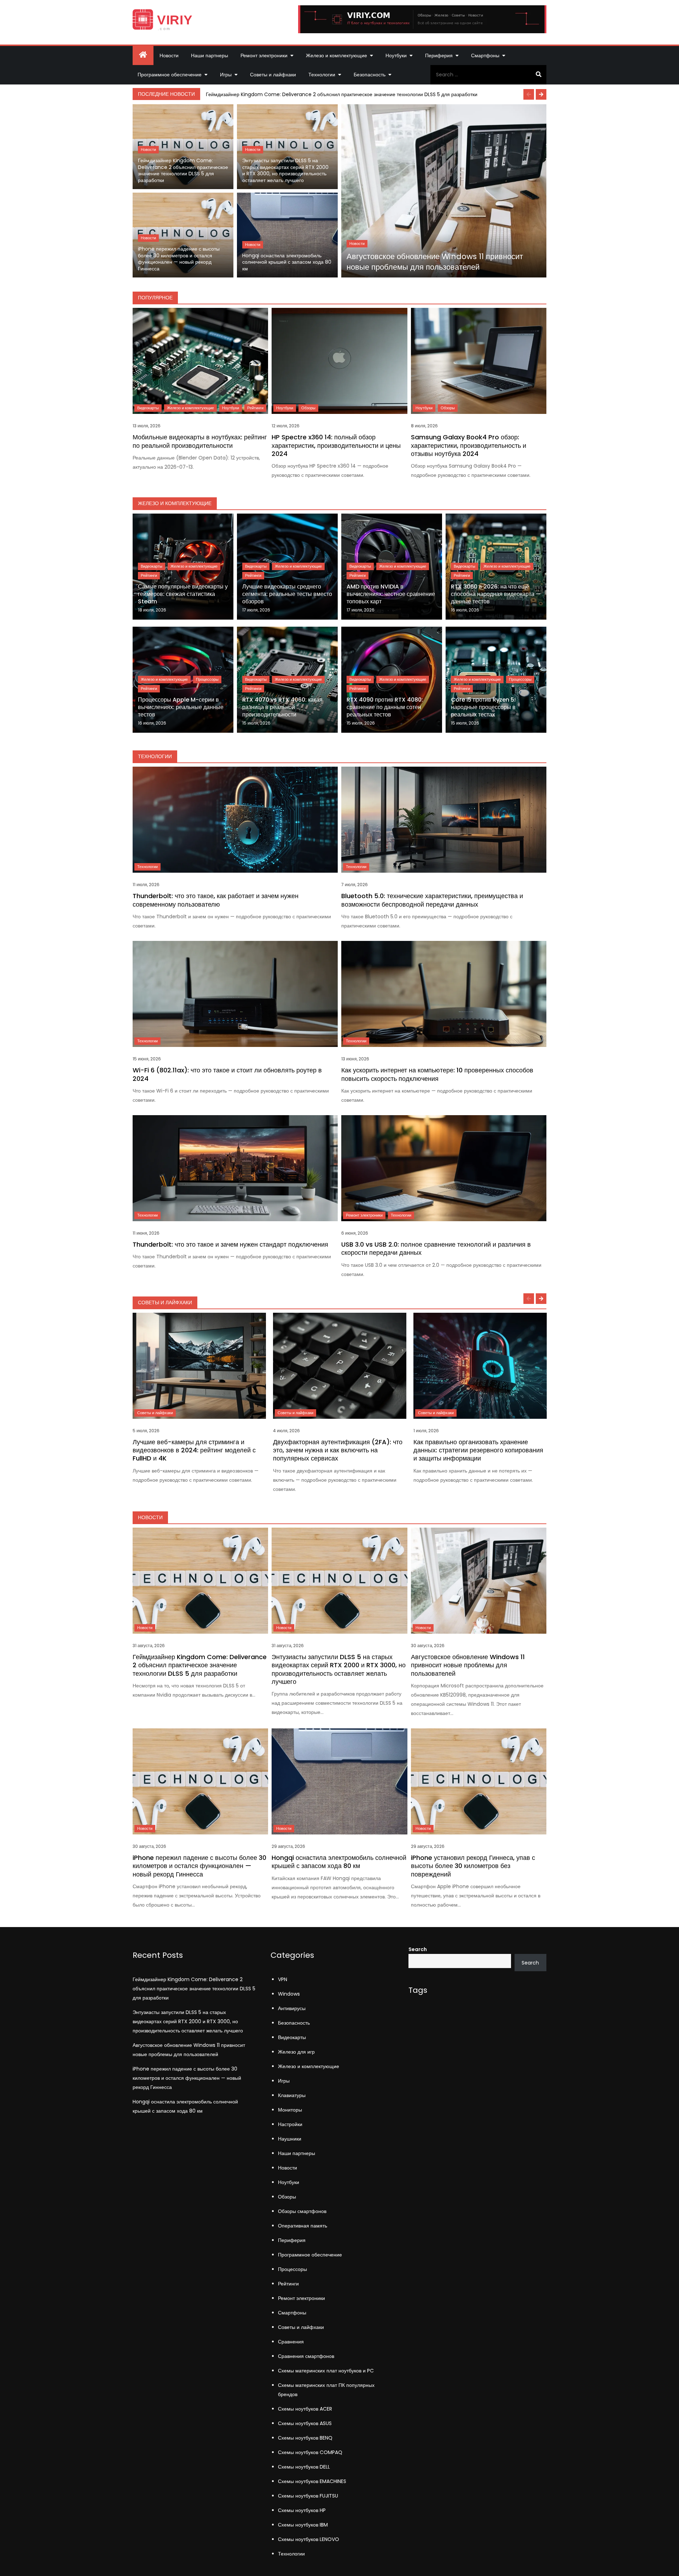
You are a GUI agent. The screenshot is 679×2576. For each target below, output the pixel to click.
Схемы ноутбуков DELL (304, 2467)
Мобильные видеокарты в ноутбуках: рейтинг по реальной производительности (200, 441)
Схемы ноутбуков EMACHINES (312, 2481)
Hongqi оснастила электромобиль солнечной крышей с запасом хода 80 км (287, 262)
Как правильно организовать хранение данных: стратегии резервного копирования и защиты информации (478, 1450)
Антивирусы (292, 2008)
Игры (226, 75)
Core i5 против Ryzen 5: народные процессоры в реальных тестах (483, 707)
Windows (289, 1994)
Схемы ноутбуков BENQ (305, 2438)
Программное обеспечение (170, 75)
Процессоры (207, 679)
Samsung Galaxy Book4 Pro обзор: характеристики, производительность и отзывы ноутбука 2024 (469, 445)
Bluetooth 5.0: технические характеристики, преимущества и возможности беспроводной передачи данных (432, 900)
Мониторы (290, 2110)
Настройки (290, 2124)
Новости (169, 55)
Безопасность (370, 75)
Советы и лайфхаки (273, 75)
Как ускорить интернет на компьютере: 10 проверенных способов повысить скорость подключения (437, 1074)
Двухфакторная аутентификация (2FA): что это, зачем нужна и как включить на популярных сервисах (338, 1450)
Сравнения (291, 2342)
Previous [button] (529, 94)
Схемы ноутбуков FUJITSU (308, 2496)
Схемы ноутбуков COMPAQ (310, 2452)
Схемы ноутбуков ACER (305, 2409)
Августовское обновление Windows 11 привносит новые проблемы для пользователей (435, 262)
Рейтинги (255, 408)
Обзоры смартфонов (302, 2211)
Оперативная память (303, 2226)
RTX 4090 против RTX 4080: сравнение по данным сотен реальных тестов (385, 707)
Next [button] (541, 94)
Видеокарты (148, 408)
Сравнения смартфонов (306, 2356)
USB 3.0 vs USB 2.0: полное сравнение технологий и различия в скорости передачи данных (436, 1248)
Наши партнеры (210, 55)
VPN (283, 1979)
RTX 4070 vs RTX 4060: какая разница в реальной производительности (282, 707)
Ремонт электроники (264, 55)
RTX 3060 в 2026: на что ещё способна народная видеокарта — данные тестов (496, 594)
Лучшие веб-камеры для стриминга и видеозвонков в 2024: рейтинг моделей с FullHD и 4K (194, 1450)
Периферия (439, 55)
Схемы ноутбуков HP (302, 2510)
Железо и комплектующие (336, 55)
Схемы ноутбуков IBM (303, 2525)
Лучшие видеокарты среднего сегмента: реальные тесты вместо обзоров (287, 594)
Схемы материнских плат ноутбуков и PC (326, 2371)
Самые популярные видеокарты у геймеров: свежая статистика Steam (183, 594)
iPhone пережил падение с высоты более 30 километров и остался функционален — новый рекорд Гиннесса (179, 259)
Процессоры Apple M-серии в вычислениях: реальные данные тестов (181, 707)
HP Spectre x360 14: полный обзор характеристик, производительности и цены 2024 (336, 445)
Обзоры (308, 408)
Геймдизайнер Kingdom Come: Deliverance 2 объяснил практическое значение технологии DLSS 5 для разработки (342, 94)
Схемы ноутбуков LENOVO (309, 2539)
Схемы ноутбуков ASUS (305, 2423)
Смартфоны (485, 55)
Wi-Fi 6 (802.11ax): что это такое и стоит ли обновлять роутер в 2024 (227, 1074)
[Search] (538, 75)
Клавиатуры (292, 2095)
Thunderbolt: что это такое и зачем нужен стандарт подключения (230, 1244)
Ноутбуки (396, 55)
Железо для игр (296, 2052)
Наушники (290, 2139)
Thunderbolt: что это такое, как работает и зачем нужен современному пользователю (216, 900)
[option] (375, 94)
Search (418, 1949)
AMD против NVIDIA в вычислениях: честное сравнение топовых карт (391, 594)
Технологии (322, 75)
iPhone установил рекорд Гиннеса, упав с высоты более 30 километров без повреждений (473, 1866)
